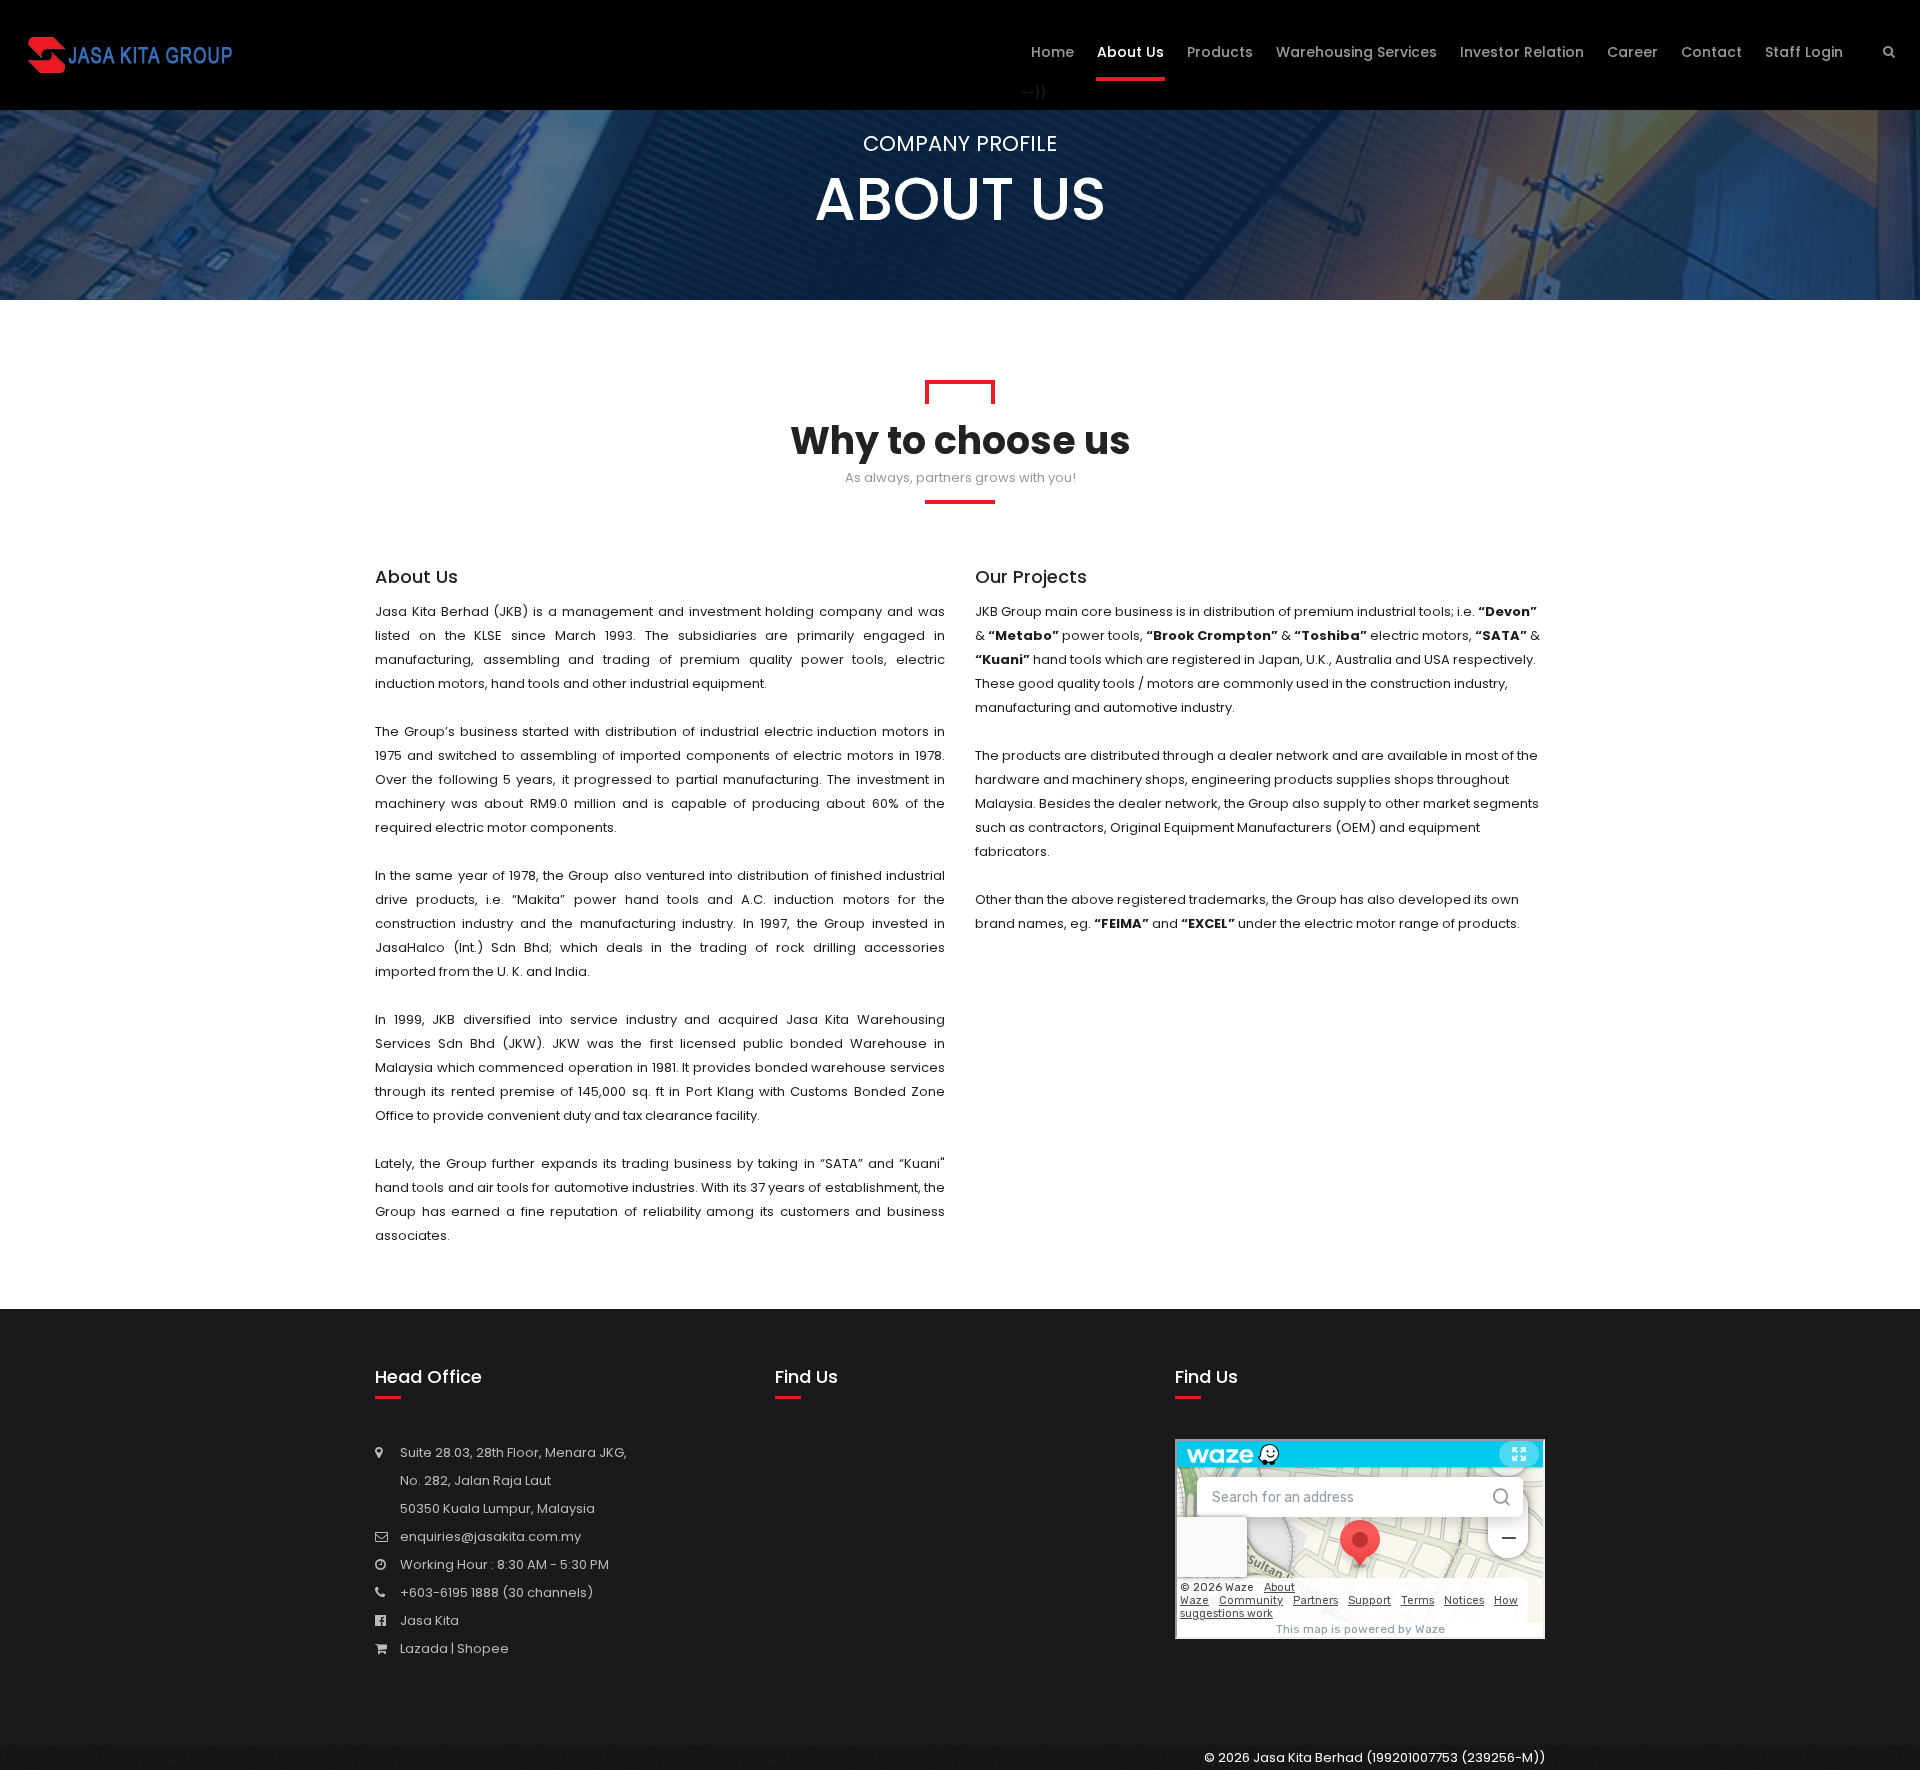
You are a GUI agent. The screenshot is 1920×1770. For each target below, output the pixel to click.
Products (1220, 52)
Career (1632, 52)
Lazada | (428, 1648)
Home (1052, 52)
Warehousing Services (1356, 52)
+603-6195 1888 (451, 1592)
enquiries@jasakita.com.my (490, 1536)
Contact (1711, 52)
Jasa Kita (429, 1620)
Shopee (483, 1648)
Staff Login (1804, 52)
